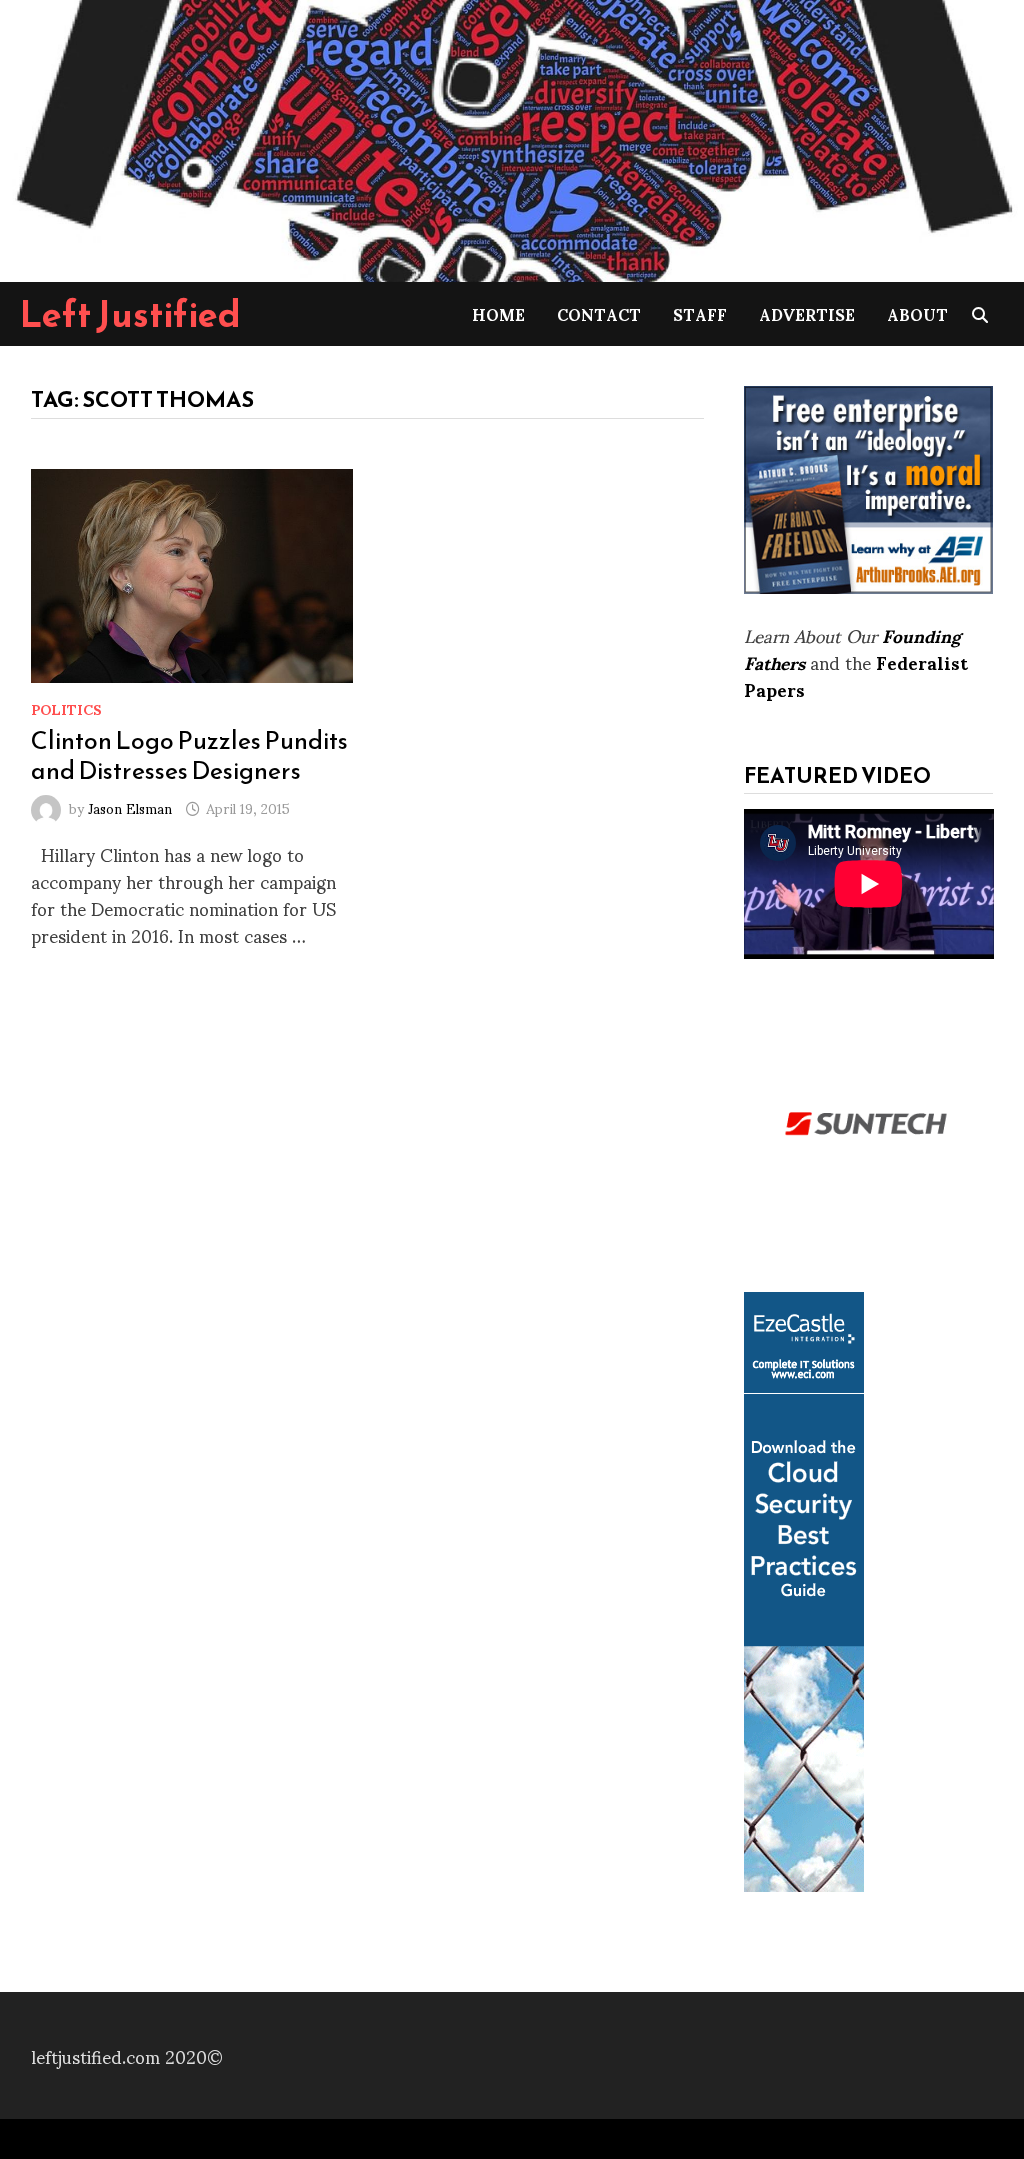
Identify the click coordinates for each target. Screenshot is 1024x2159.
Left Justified (130, 314)
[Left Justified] (512, 137)
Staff (700, 313)
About (917, 313)
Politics (66, 708)
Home (498, 313)
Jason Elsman (130, 807)
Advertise (807, 313)
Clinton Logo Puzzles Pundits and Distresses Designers (189, 755)
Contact (599, 313)
